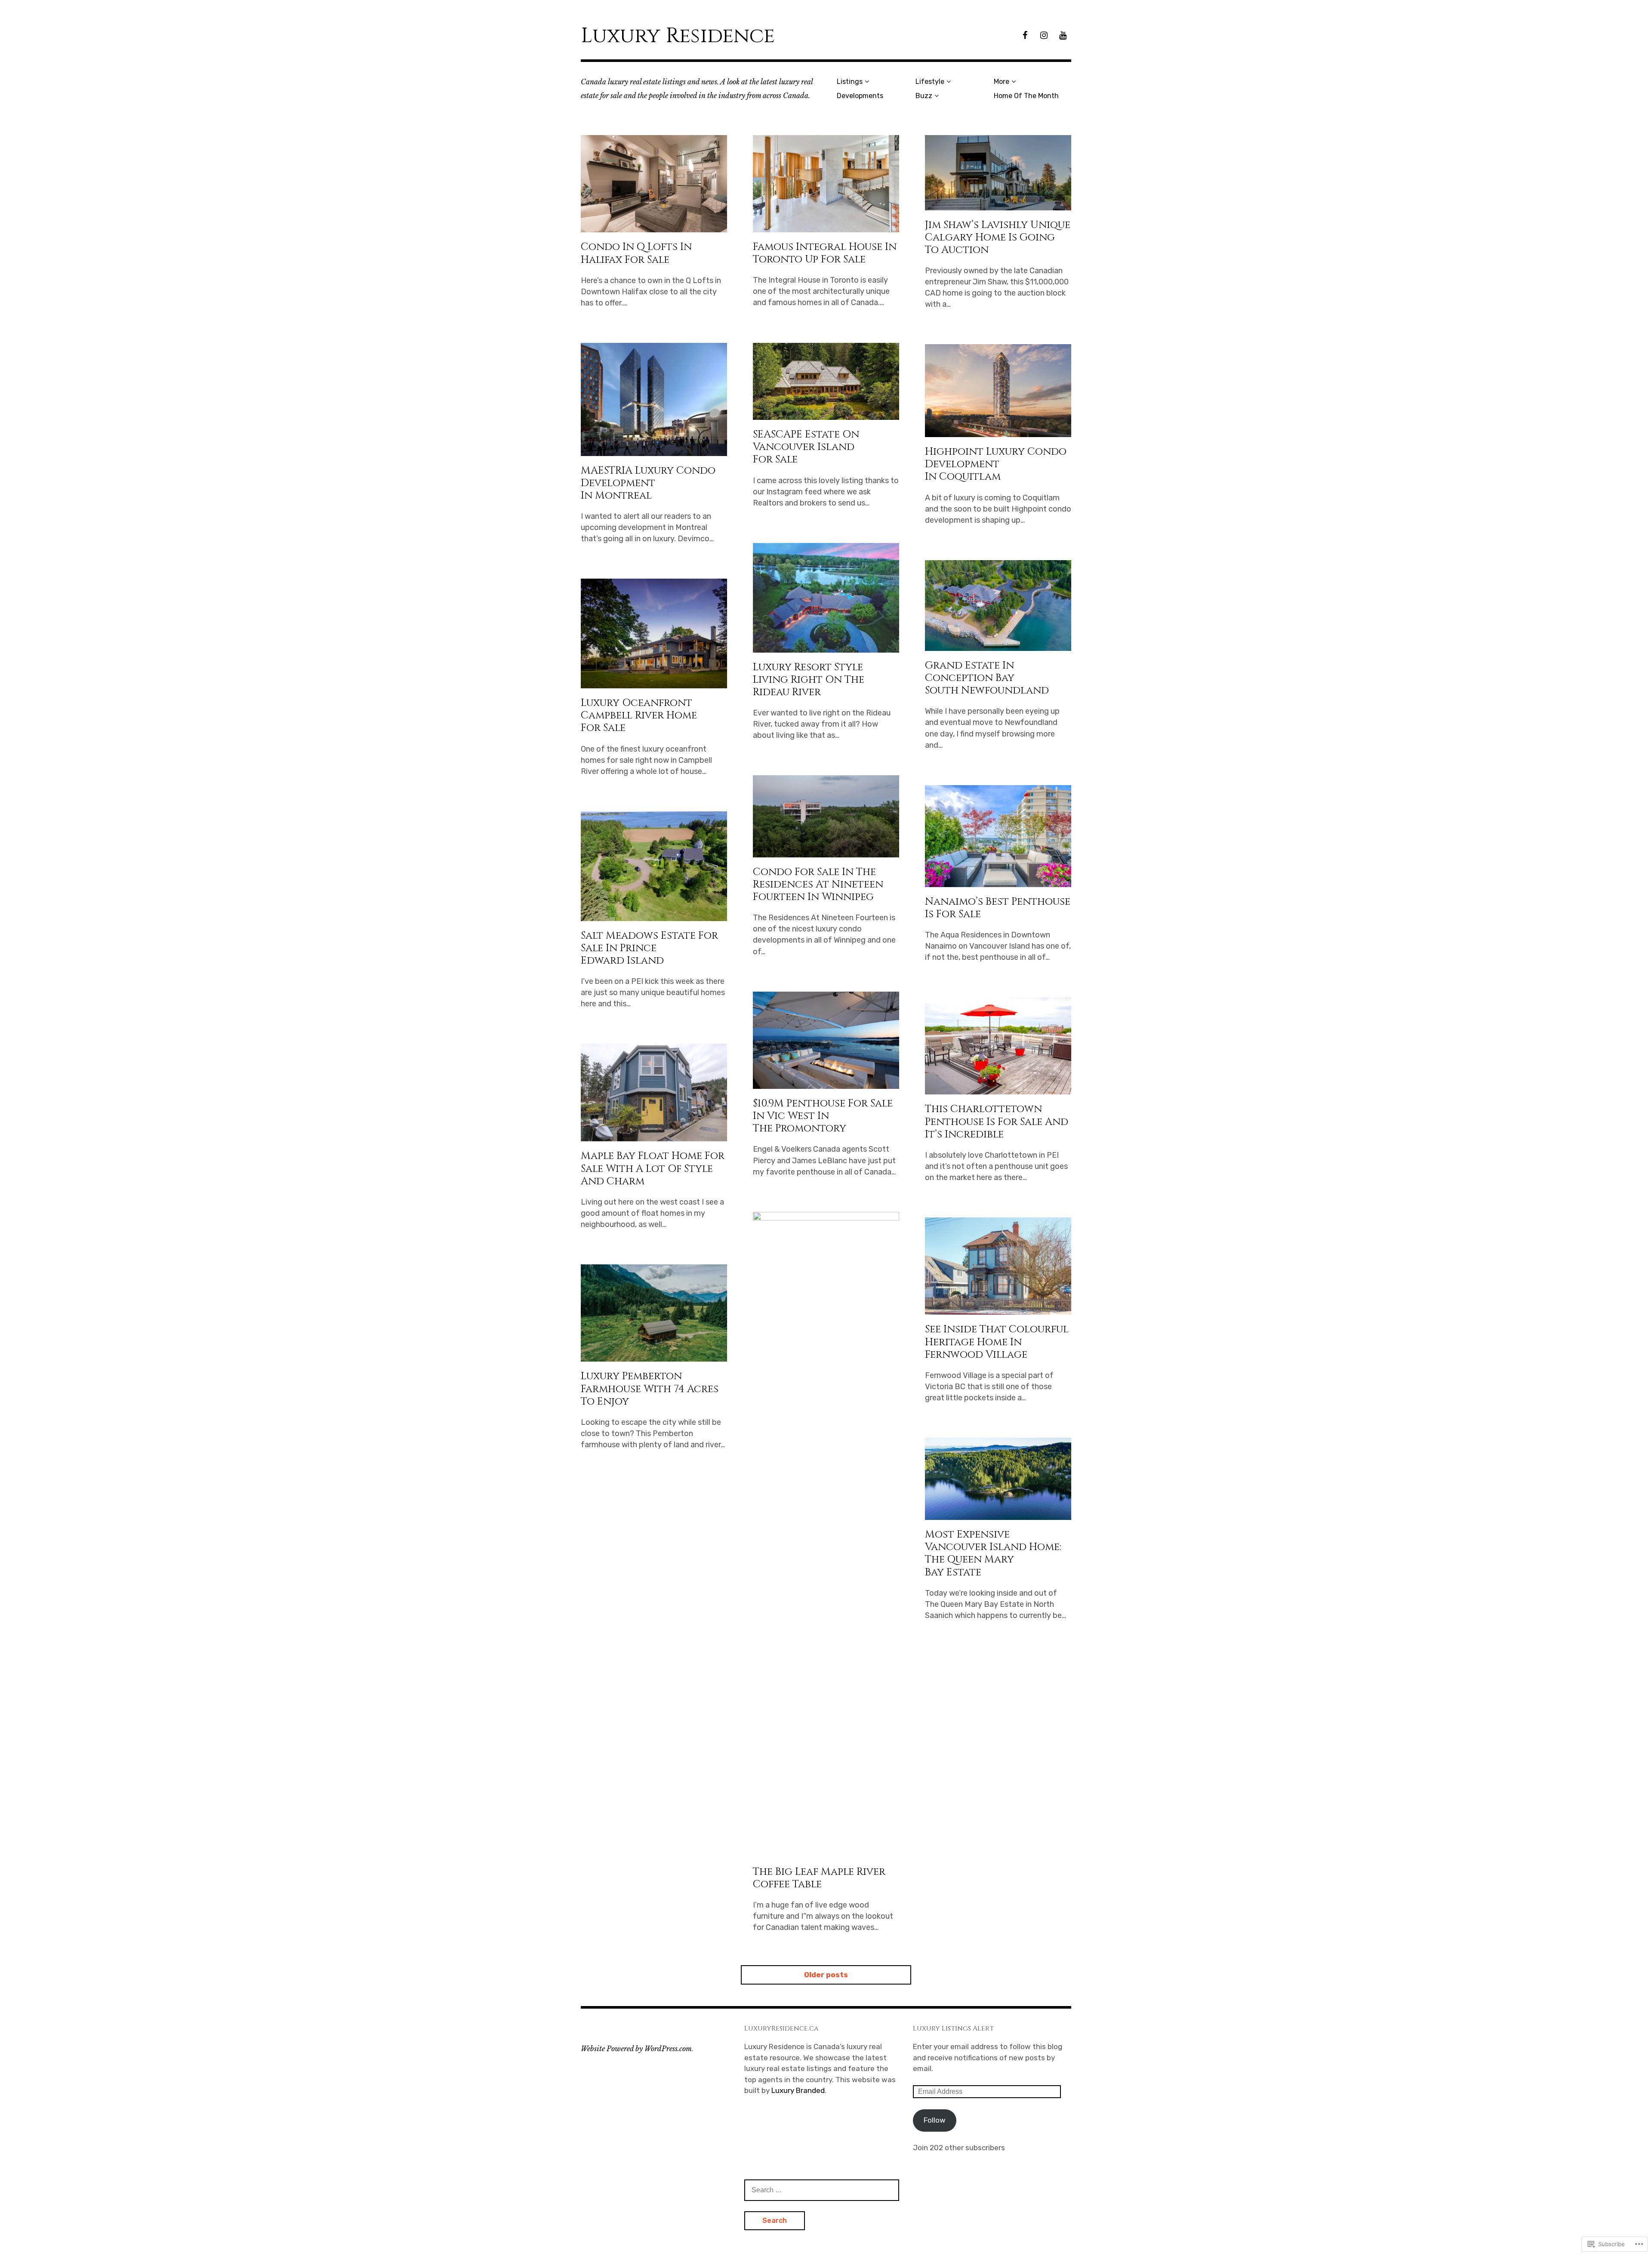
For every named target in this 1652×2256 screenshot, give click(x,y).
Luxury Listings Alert (953, 2028)
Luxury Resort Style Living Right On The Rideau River (809, 680)
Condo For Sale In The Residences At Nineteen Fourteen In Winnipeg (818, 885)
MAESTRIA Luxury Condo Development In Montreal (648, 483)
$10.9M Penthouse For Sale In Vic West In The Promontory (823, 1116)
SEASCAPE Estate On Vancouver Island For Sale (806, 447)
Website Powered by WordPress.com (636, 2049)
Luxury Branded (798, 2090)
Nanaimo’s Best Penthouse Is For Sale (998, 908)
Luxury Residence (678, 36)
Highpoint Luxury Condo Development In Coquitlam (996, 464)
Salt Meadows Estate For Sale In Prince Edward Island (649, 948)
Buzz (924, 96)
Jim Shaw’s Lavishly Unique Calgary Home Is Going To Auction (998, 237)
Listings (850, 82)
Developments (860, 96)
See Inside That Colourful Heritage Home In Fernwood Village (997, 1342)
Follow (935, 2120)
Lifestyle (930, 82)
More (1002, 82)
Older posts (826, 1975)
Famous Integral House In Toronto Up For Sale (825, 253)
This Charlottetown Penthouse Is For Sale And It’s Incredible (997, 1122)
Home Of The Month (1026, 96)
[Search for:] (822, 2190)
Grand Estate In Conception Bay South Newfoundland (987, 678)
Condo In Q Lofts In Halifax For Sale (636, 253)
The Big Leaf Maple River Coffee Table (819, 1878)
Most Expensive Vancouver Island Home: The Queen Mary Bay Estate (993, 1553)
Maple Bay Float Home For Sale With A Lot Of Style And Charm (653, 1168)
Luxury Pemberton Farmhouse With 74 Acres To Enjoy (650, 1389)
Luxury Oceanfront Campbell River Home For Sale (639, 715)
